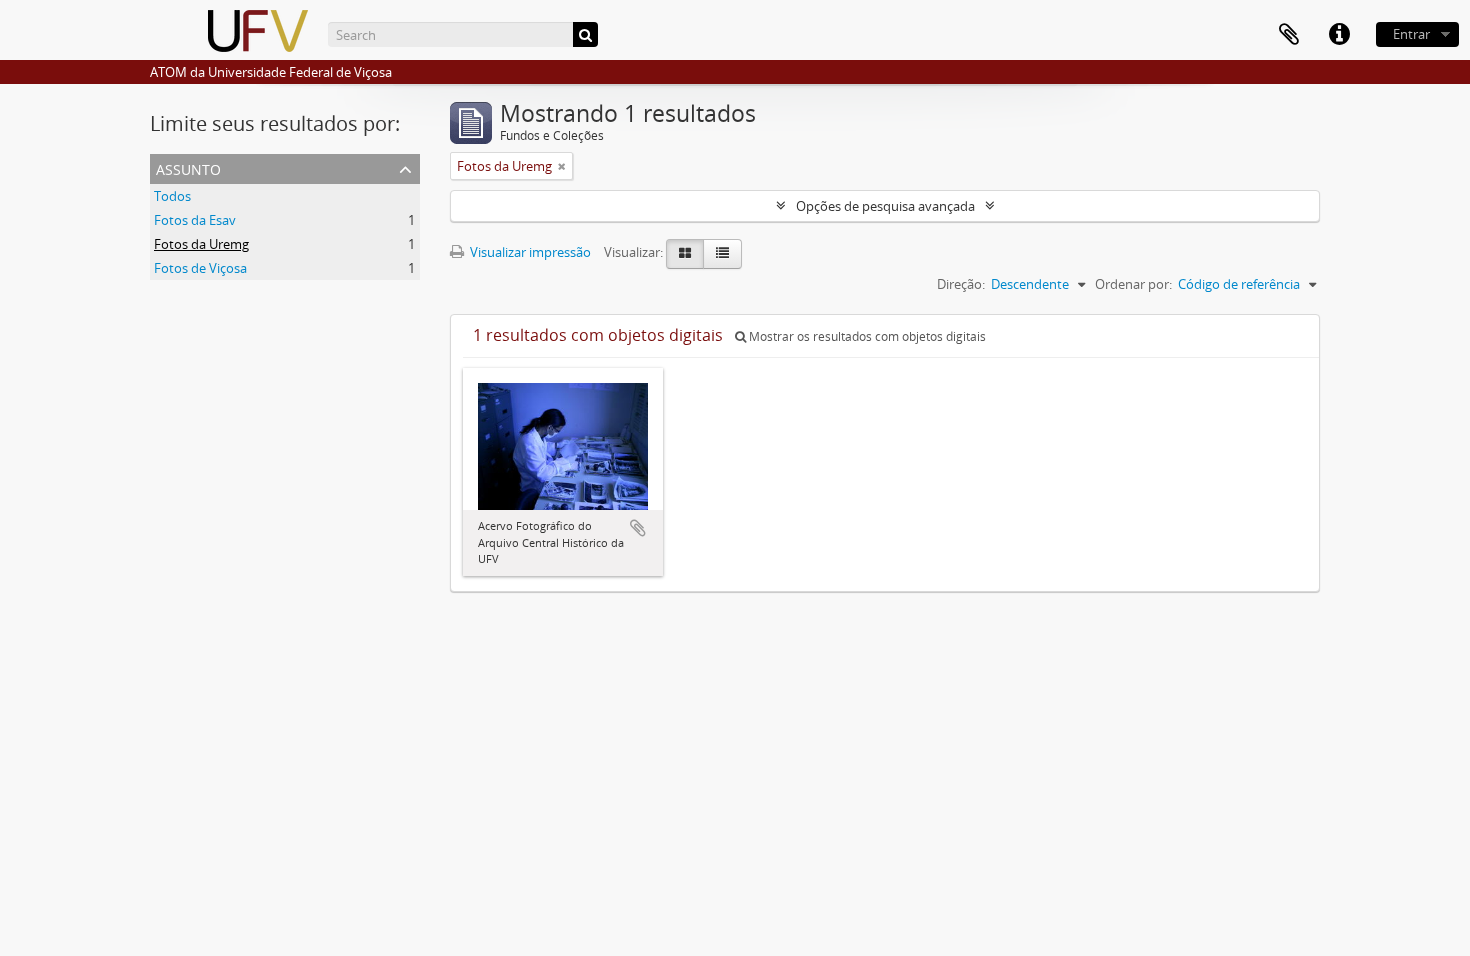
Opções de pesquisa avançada (885, 206)
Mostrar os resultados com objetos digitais (866, 336)
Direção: (961, 284)
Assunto (188, 167)
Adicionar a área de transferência (638, 528)
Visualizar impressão (529, 252)
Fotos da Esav (195, 220)
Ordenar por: (1133, 284)
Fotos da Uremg (201, 244)
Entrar (1411, 34)
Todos (172, 196)
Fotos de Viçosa (200, 268)
